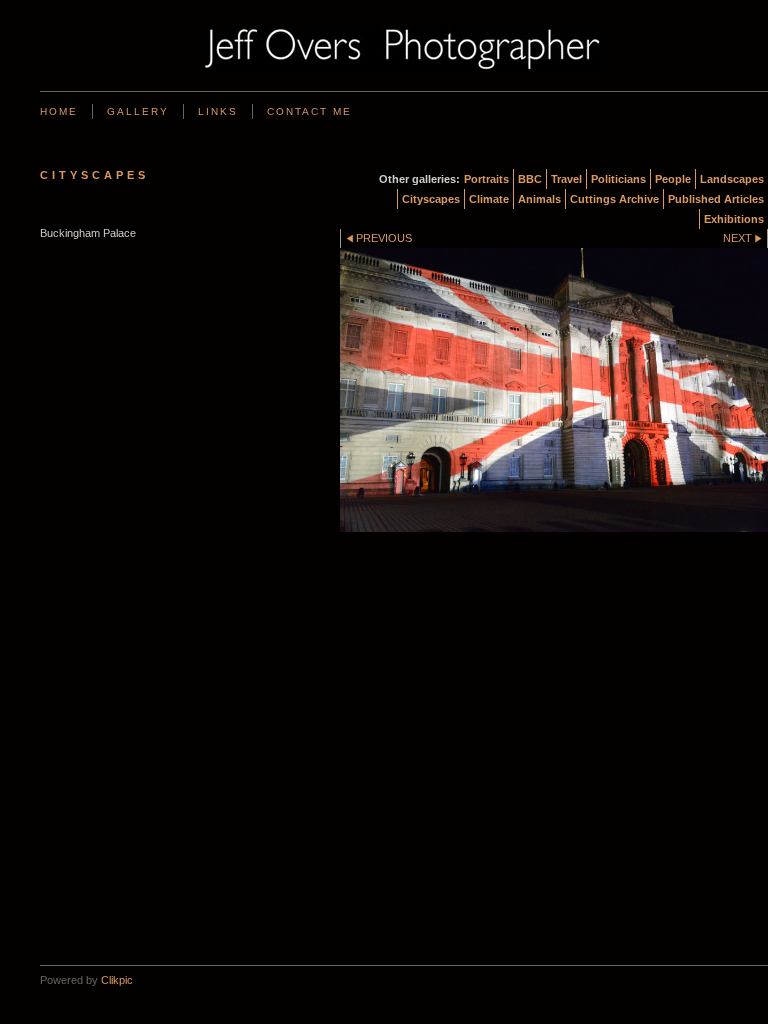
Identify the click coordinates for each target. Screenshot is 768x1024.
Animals (539, 199)
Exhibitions (734, 219)
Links (218, 111)
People (673, 179)
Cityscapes (431, 199)
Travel (566, 179)
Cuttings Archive (614, 199)
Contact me (309, 111)
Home (59, 111)
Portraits (486, 179)
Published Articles (716, 199)
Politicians (618, 179)
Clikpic (117, 980)
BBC (530, 179)
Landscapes (732, 179)
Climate (489, 199)
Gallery (138, 111)
